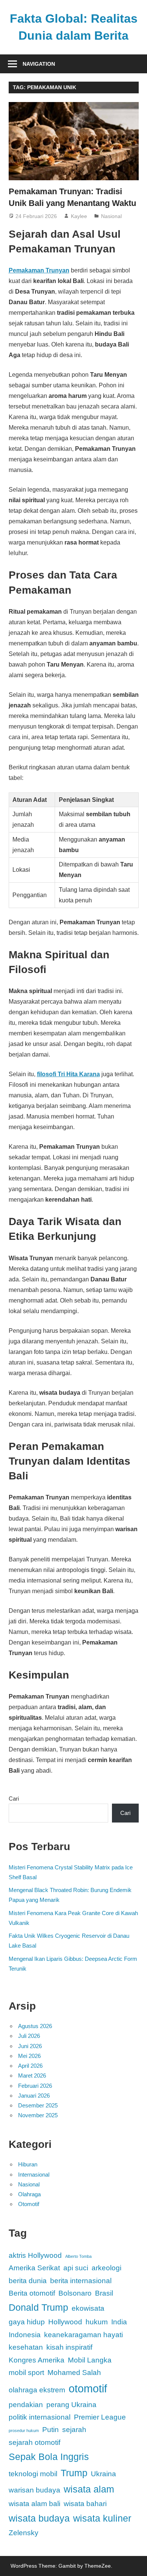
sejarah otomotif (34, 2442)
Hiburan (28, 2164)
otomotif (88, 2388)
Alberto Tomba (78, 2256)
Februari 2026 (35, 2086)
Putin (51, 2430)
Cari (14, 1799)
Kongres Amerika (37, 2360)
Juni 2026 (30, 2046)
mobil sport (26, 2373)
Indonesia (25, 2335)
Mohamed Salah (74, 2373)
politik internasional (40, 2417)
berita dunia (28, 2281)
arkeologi (106, 2268)
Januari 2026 (34, 2096)
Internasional (34, 2175)
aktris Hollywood (35, 2255)
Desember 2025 (38, 2105)
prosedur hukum (24, 2431)
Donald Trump (38, 2308)
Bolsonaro (75, 2293)
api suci (76, 2268)
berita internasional (81, 2281)
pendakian (26, 2405)
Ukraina (103, 2474)
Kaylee (79, 216)
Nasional (111, 216)
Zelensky (24, 2533)
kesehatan (26, 2347)
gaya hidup (27, 2322)
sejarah (74, 2430)
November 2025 (38, 2115)
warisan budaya (34, 2490)
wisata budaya (39, 2518)
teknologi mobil (33, 2474)
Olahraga (29, 2194)
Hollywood (65, 2322)
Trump (74, 2473)
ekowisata (88, 2308)
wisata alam (89, 2489)
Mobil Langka (90, 2360)
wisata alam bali (34, 2504)
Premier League (100, 2417)
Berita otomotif (32, 2293)
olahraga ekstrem (37, 2390)
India (119, 2322)
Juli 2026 (29, 2036)
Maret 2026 (32, 2075)
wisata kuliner (102, 2518)
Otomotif (29, 2204)
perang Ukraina (71, 2405)
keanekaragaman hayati (83, 2335)
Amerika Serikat (34, 2268)
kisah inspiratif (69, 2347)
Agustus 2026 (35, 2026)
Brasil (104, 2293)
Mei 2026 (29, 2056)
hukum (97, 2322)
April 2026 (30, 2066)
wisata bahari (85, 2504)
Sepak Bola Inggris (49, 2457)
